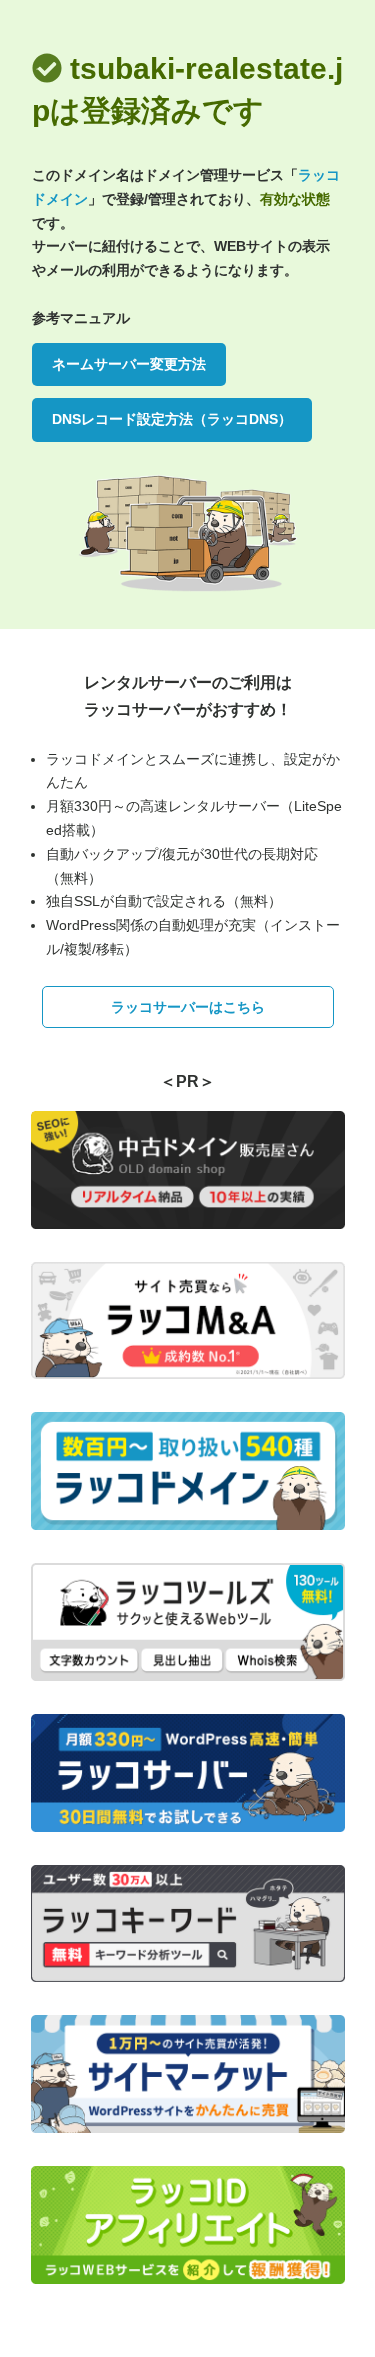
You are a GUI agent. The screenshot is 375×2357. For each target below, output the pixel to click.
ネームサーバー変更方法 (129, 364)
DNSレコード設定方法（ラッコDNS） (172, 419)
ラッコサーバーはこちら (188, 1007)
